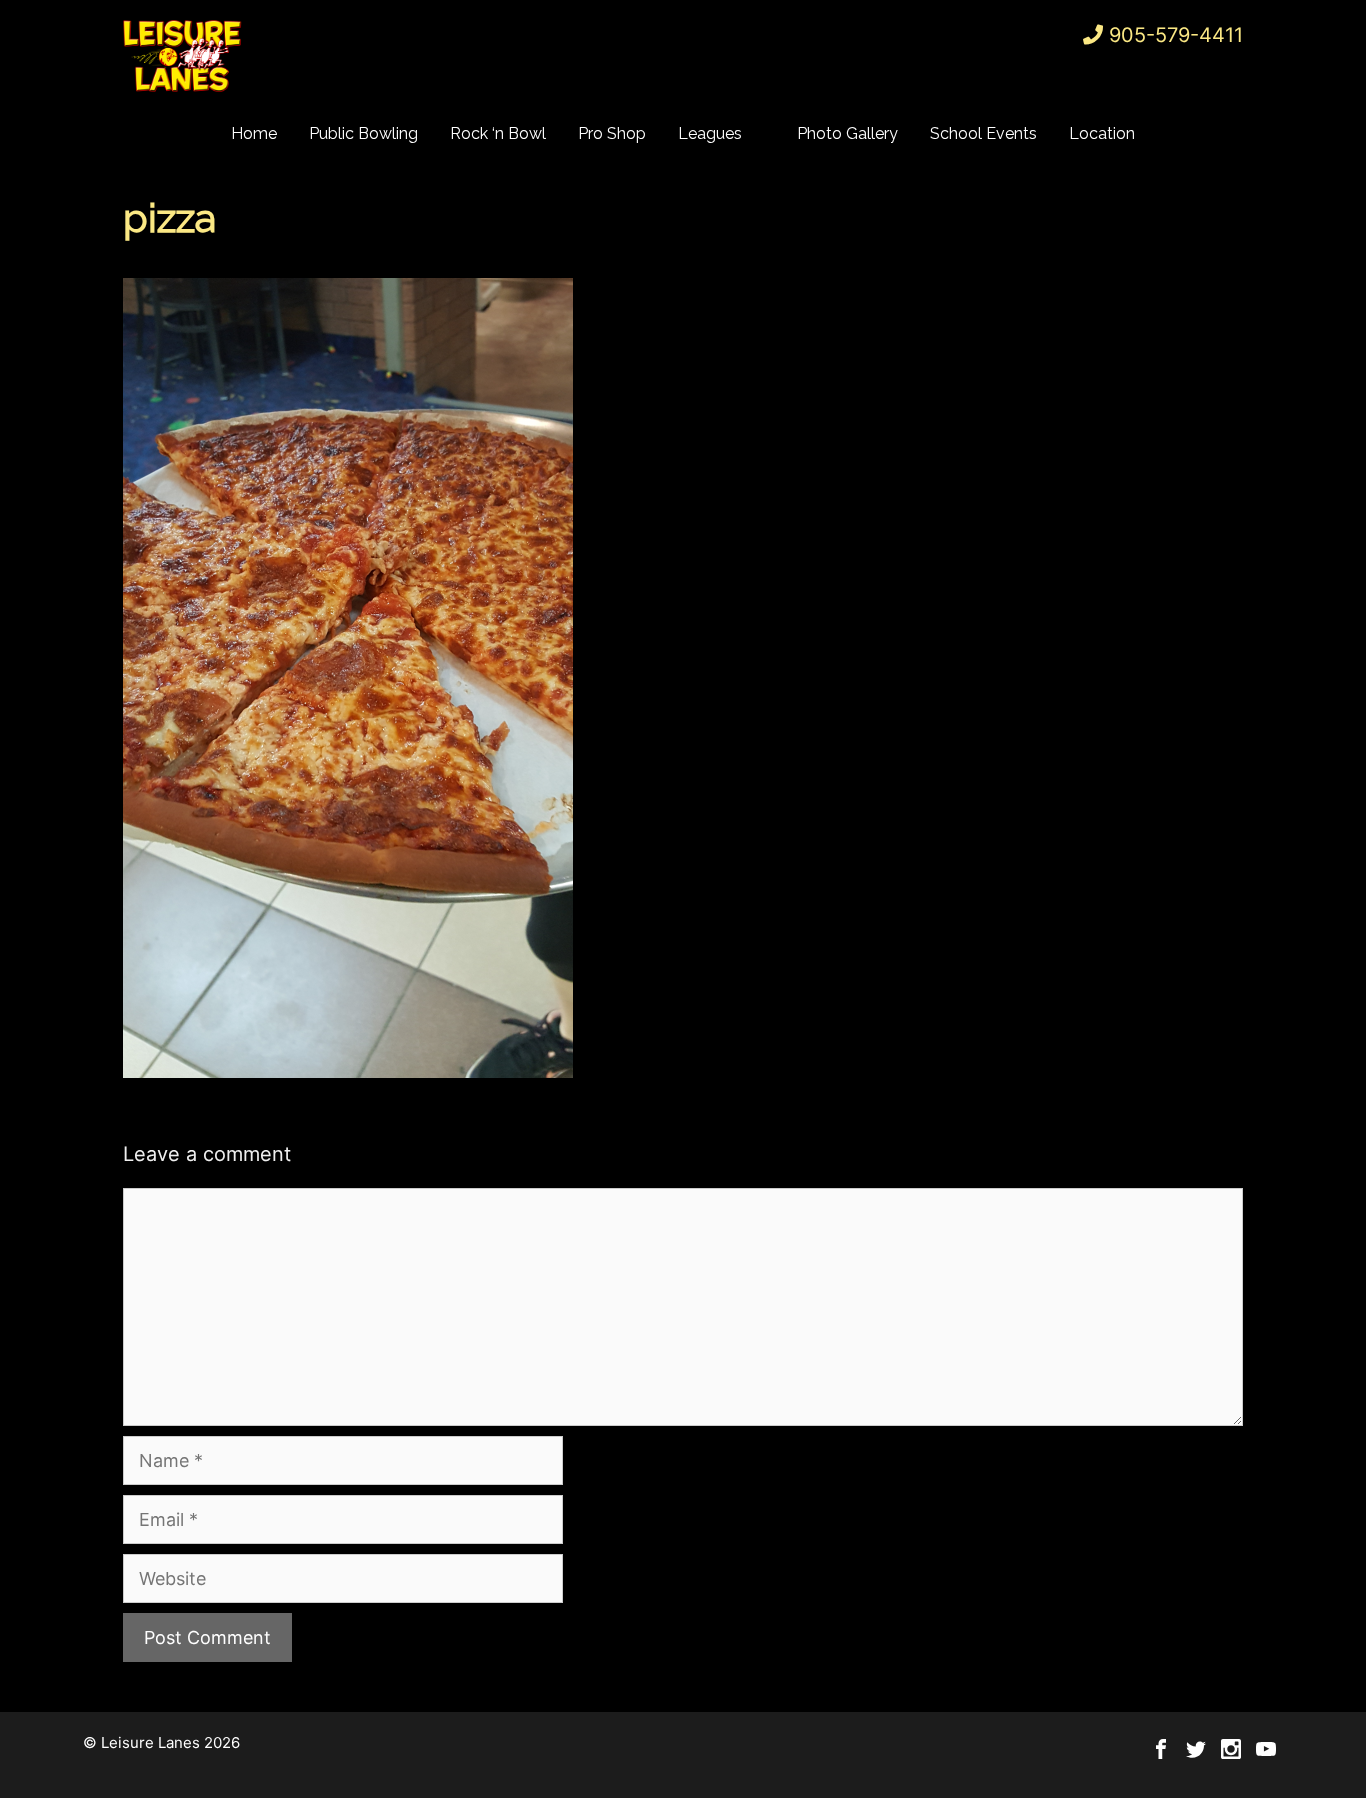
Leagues (710, 133)
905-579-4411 (1176, 35)
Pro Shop (612, 133)
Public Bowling (363, 133)
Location (1102, 133)
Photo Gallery (847, 133)
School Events (983, 133)
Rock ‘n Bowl (498, 133)
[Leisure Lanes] (183, 55)
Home (254, 133)
